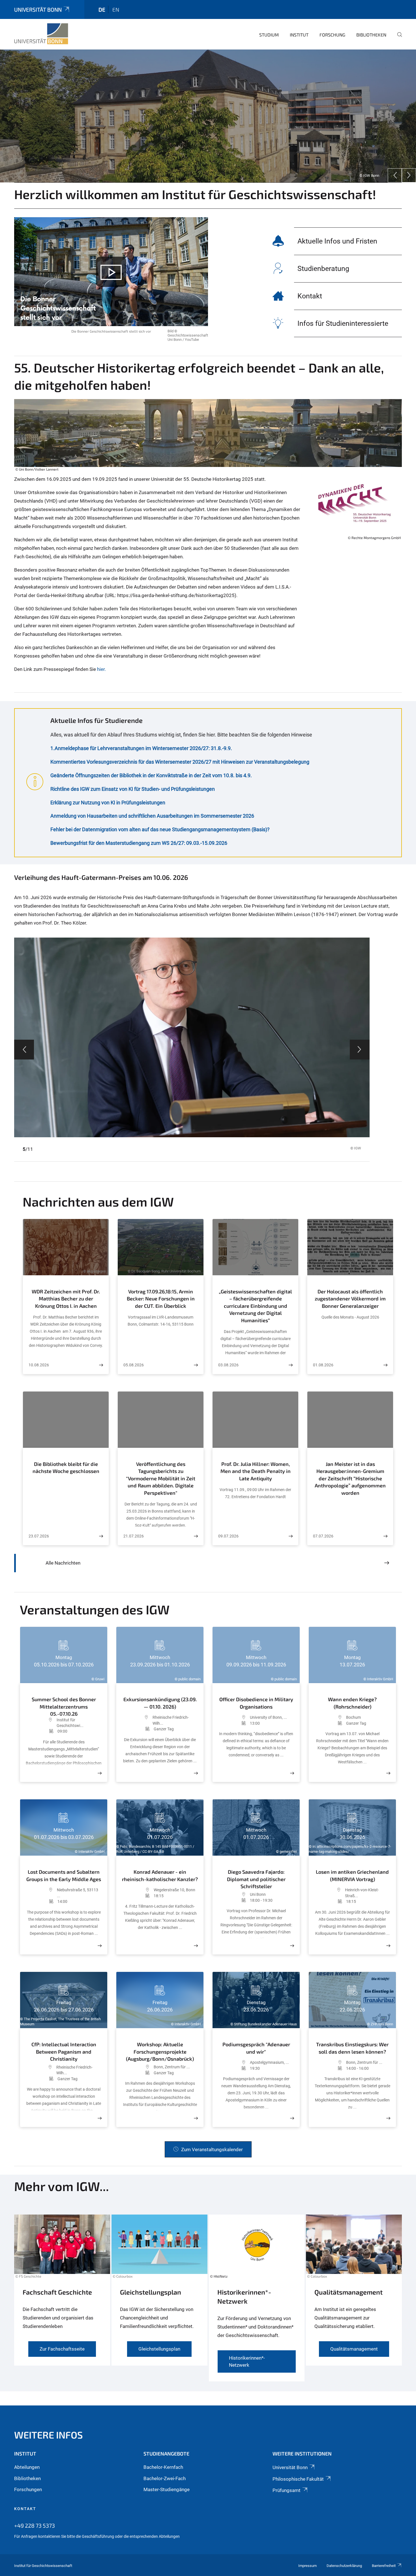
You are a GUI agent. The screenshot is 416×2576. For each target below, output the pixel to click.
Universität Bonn (38, 9)
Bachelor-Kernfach (163, 2467)
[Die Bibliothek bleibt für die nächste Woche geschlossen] (101, 1536)
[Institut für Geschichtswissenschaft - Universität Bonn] (41, 34)
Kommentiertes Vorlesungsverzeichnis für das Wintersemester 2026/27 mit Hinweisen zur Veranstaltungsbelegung (180, 762)
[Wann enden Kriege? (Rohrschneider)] (388, 1773)
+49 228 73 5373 (35, 2525)
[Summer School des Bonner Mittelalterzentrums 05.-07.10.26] (100, 1773)
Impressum (307, 2566)
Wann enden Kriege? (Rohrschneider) (352, 1703)
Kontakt (25, 2509)
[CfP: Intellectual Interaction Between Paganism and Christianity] (100, 2118)
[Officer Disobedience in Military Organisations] (292, 1773)
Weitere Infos (49, 2435)
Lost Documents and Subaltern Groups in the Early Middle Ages (64, 1875)
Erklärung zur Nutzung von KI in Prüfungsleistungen (108, 803)
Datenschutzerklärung (344, 2566)
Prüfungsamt (287, 2490)
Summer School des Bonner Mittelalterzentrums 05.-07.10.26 (64, 1705)
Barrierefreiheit (384, 2566)
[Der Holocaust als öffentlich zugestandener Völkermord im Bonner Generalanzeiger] (385, 1365)
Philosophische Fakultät (298, 2479)
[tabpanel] (208, 116)
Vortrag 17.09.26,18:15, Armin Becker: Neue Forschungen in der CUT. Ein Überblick (161, 1299)
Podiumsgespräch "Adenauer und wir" (256, 2048)
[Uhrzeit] (42, 1731)
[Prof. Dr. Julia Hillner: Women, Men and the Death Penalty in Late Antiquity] (291, 1536)
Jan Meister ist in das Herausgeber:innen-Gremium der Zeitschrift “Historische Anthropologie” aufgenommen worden (350, 1478)
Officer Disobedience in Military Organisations (256, 1703)
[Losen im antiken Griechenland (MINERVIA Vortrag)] (388, 1946)
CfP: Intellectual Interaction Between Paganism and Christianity (64, 2051)
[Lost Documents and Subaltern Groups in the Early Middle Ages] (100, 1946)
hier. (101, 669)
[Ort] (41, 1723)
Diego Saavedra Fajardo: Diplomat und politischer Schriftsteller (256, 1879)
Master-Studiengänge (167, 2489)
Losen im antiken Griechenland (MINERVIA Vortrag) (352, 1875)
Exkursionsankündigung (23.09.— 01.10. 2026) (160, 1703)
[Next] (409, 175)
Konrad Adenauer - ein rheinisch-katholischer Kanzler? (160, 1875)
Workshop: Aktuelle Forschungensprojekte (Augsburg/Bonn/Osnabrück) (160, 2051)
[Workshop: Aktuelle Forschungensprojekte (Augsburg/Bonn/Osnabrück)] (196, 2118)
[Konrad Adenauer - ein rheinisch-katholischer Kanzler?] (196, 1946)
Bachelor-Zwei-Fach (165, 2478)
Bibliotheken (371, 35)
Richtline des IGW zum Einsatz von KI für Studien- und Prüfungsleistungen (133, 789)
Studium (269, 35)
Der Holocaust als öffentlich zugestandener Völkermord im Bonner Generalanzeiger (350, 1299)
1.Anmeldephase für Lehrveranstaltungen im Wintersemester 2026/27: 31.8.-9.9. (141, 748)
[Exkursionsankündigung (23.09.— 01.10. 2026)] (196, 1773)
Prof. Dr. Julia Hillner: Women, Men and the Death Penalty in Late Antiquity (256, 1471)
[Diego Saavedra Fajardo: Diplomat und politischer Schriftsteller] (292, 1946)
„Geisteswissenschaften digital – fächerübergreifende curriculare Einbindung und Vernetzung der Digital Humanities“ (255, 1306)
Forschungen (28, 2489)
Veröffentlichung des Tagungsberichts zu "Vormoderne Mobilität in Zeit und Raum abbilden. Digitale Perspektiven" (161, 1478)
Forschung (332, 35)
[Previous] (395, 175)
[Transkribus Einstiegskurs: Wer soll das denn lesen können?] (388, 2118)
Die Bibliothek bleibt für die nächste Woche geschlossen (66, 1468)
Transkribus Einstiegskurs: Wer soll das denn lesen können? (352, 2048)
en (116, 9)
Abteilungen (27, 2467)
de (102, 9)
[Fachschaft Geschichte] (62, 2301)
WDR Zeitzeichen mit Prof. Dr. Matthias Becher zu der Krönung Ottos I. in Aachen (66, 1299)
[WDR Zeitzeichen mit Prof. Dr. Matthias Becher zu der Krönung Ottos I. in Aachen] (101, 1365)
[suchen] (397, 38)
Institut (299, 35)
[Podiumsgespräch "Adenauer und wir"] (292, 2118)
